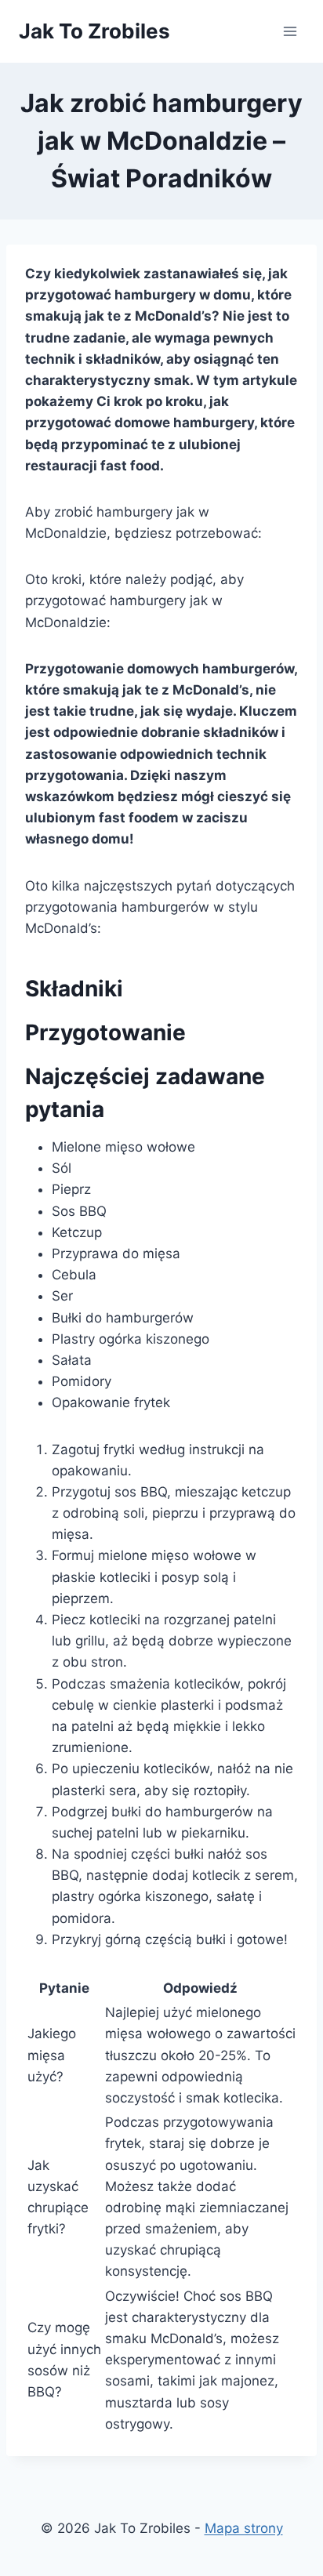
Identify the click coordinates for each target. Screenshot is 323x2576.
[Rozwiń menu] (290, 31)
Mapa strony (244, 2528)
